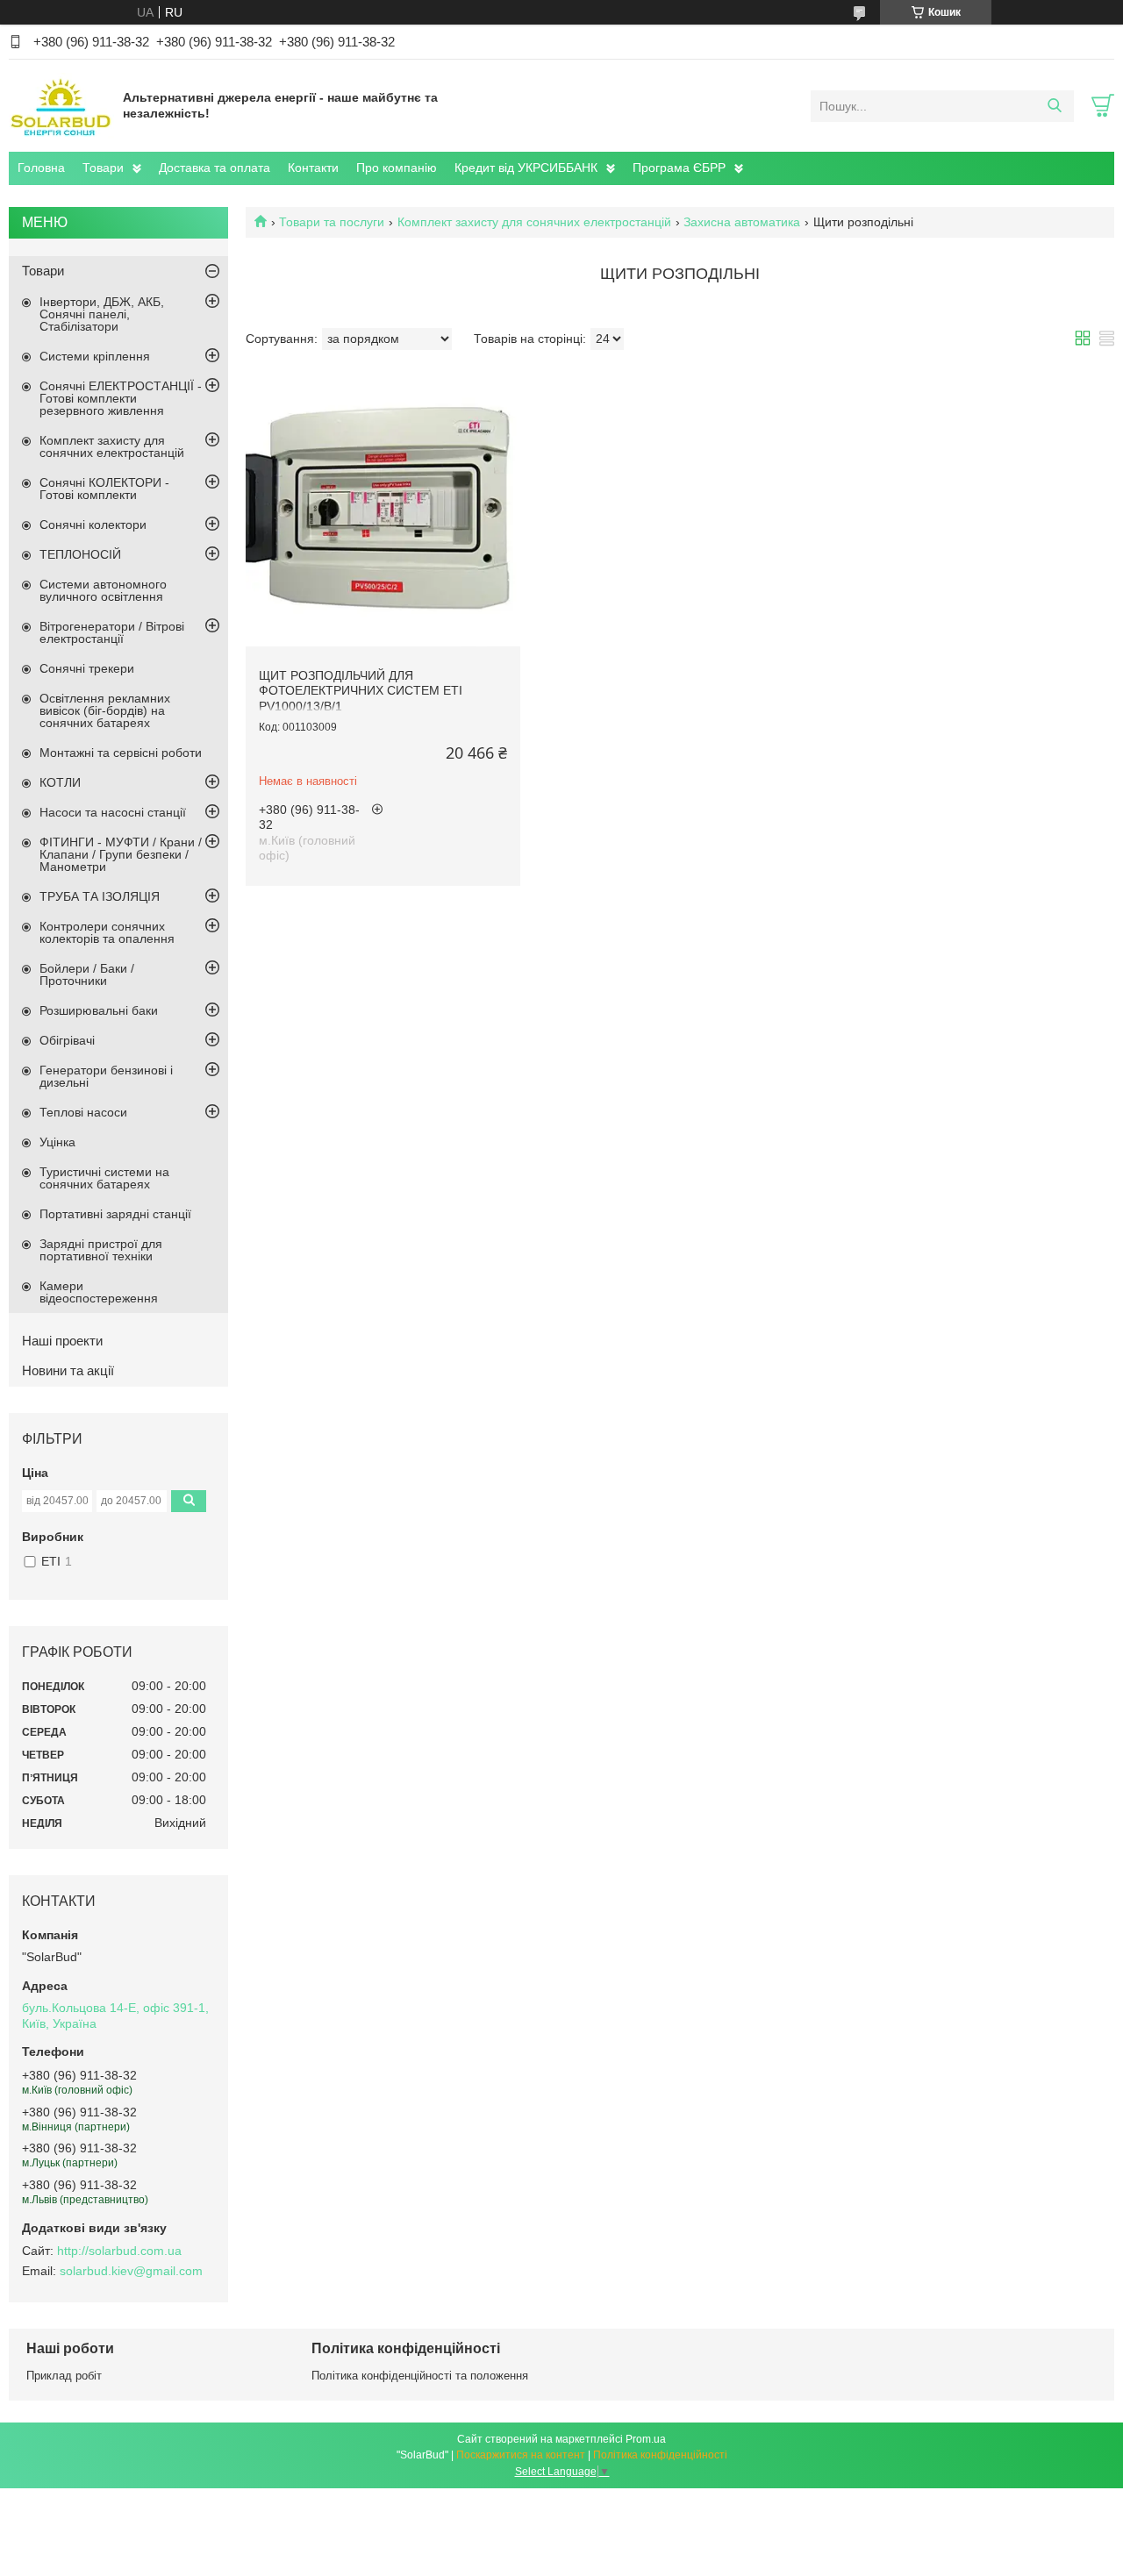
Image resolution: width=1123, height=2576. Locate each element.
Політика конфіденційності (660, 2455)
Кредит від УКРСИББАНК (526, 168)
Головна (41, 168)
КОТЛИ (60, 782)
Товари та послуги (332, 222)
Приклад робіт (64, 2376)
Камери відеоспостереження (99, 1292)
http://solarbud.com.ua (119, 2251)
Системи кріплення (95, 356)
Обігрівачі (67, 1040)
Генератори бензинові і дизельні (106, 1076)
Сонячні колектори (93, 524)
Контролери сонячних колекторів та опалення (107, 932)
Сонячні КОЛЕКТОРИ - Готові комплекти (104, 489)
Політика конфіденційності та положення (420, 2376)
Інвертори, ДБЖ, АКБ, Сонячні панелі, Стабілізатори (102, 314)
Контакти (313, 168)
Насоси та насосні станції (113, 812)
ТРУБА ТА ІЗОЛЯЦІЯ (100, 896)
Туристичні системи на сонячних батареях (104, 1178)
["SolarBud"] (61, 105)
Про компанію (397, 168)
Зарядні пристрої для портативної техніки (101, 1250)
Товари (103, 168)
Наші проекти (62, 1341)
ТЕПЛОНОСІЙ (80, 554)
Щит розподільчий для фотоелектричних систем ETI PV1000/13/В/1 (361, 691)
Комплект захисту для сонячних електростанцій (534, 222)
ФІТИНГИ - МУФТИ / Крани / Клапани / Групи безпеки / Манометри (121, 854)
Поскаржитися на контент (521, 2455)
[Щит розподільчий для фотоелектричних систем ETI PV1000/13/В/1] (383, 509)
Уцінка (57, 1142)
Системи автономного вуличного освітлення (103, 590)
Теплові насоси (83, 1112)
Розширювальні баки (99, 1010)
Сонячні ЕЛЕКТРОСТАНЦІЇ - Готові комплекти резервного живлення (121, 398)
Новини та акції (68, 1370)
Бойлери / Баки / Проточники (87, 974)
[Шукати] (1054, 106)
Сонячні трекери (87, 668)
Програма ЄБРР (679, 168)
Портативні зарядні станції (115, 1214)
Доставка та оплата (215, 168)
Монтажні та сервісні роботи (121, 753)
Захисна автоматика (742, 222)
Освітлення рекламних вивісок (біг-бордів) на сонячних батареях (105, 710)
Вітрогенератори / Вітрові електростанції (112, 632)
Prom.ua (646, 2439)
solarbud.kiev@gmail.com (131, 2271)
